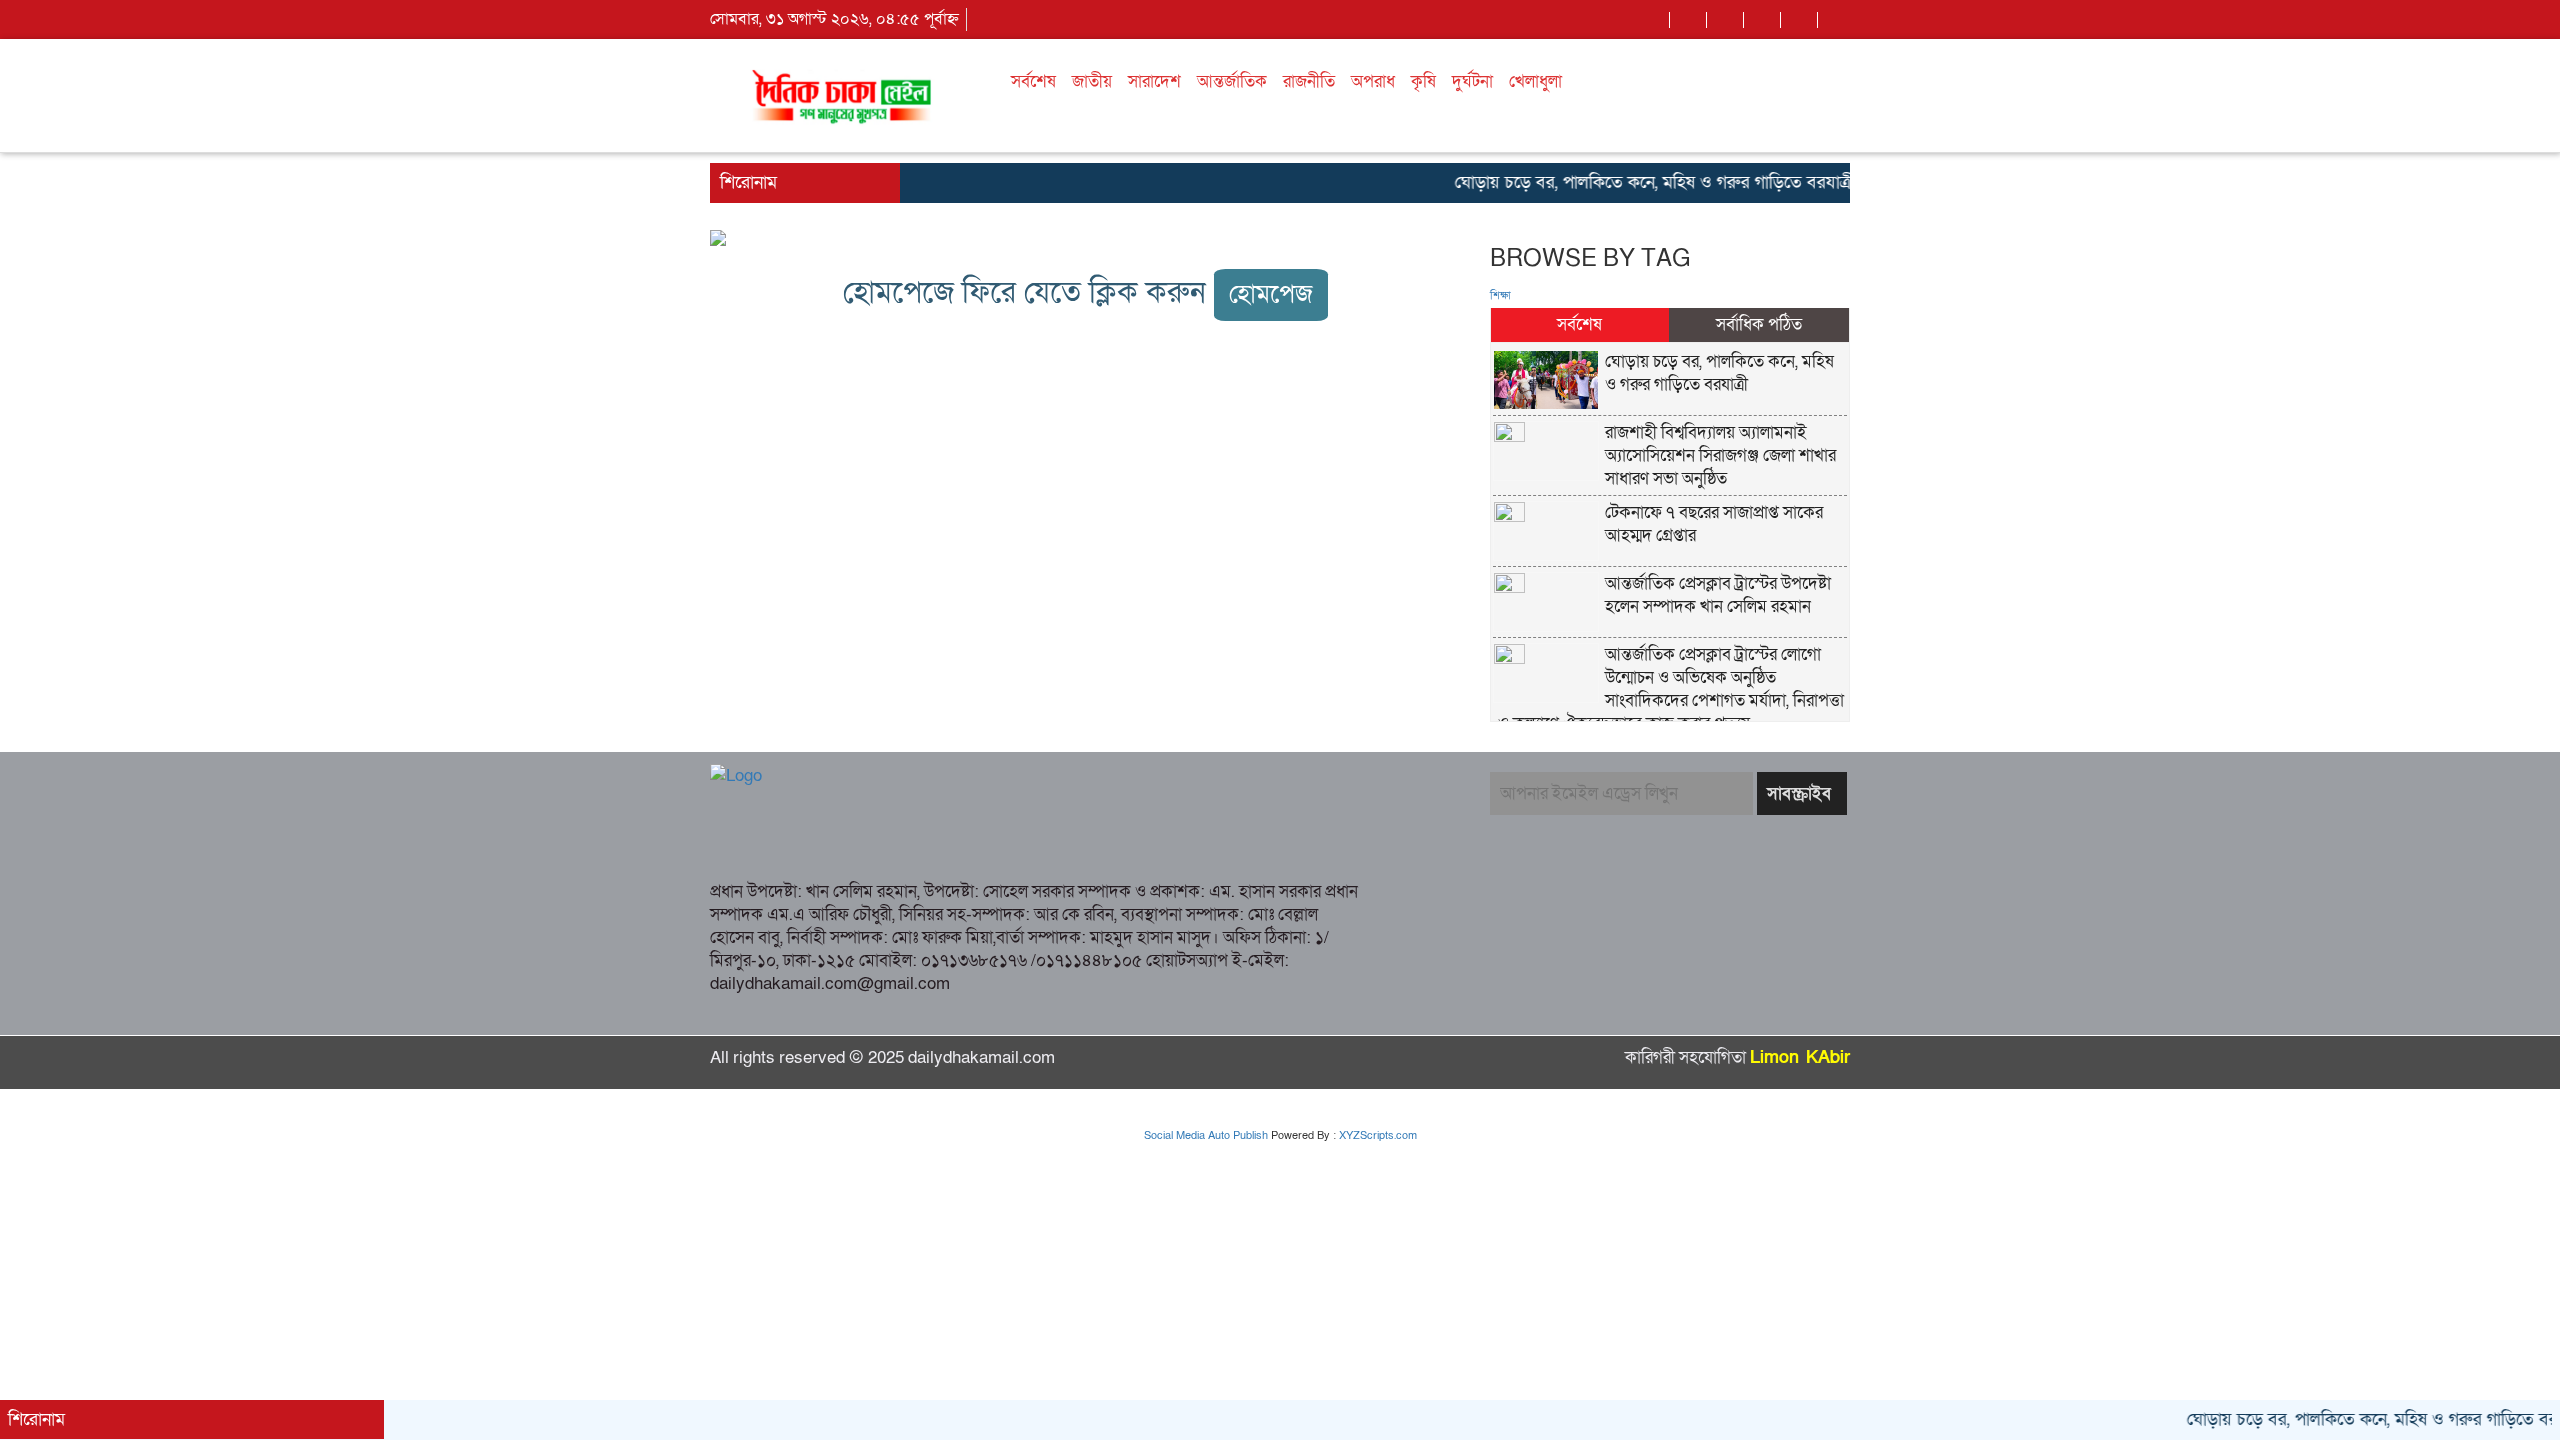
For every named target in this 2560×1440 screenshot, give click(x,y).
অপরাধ (1373, 81)
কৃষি (1423, 81)
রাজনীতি (1309, 81)
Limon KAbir (1800, 1057)
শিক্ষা (1500, 296)
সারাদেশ (1154, 81)
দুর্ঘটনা (1472, 81)
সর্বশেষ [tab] (1579, 324)
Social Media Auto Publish (1206, 1135)
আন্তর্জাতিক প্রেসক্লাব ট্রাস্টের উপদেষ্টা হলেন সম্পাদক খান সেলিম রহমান (1718, 595)
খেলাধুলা (1535, 81)
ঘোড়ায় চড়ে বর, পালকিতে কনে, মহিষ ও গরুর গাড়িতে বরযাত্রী (1626, 182)
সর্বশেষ (1033, 81)
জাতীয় (1092, 81)
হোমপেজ (1271, 294)
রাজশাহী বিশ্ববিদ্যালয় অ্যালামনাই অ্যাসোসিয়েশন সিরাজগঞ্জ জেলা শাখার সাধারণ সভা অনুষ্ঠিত (1720, 455)
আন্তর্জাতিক (1232, 81)
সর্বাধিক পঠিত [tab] (1759, 324)
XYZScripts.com (1378, 1135)
